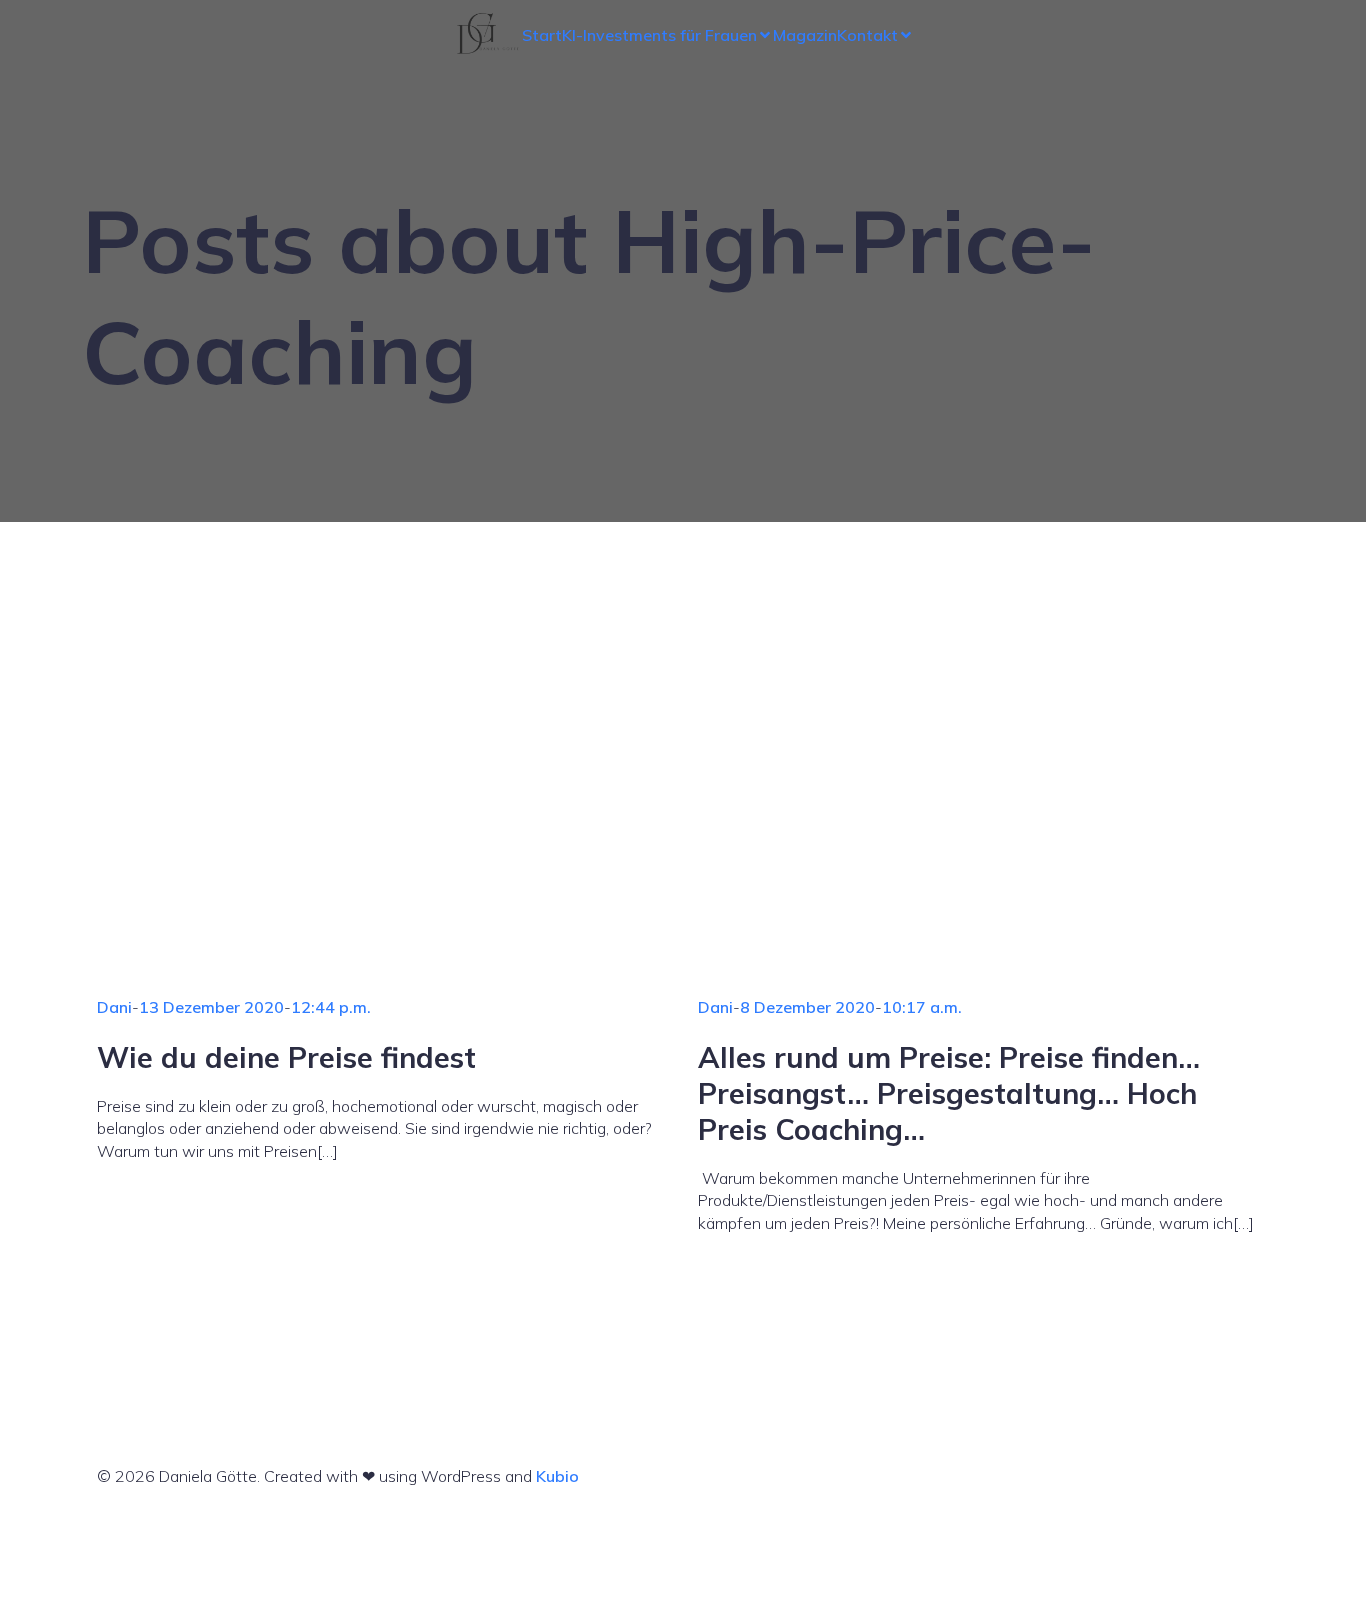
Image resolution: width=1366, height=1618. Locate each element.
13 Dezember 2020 (211, 1007)
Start (542, 35)
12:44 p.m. (331, 1007)
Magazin (805, 35)
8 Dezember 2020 (807, 1007)
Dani (114, 1007)
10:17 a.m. (922, 1007)
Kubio (557, 1476)
